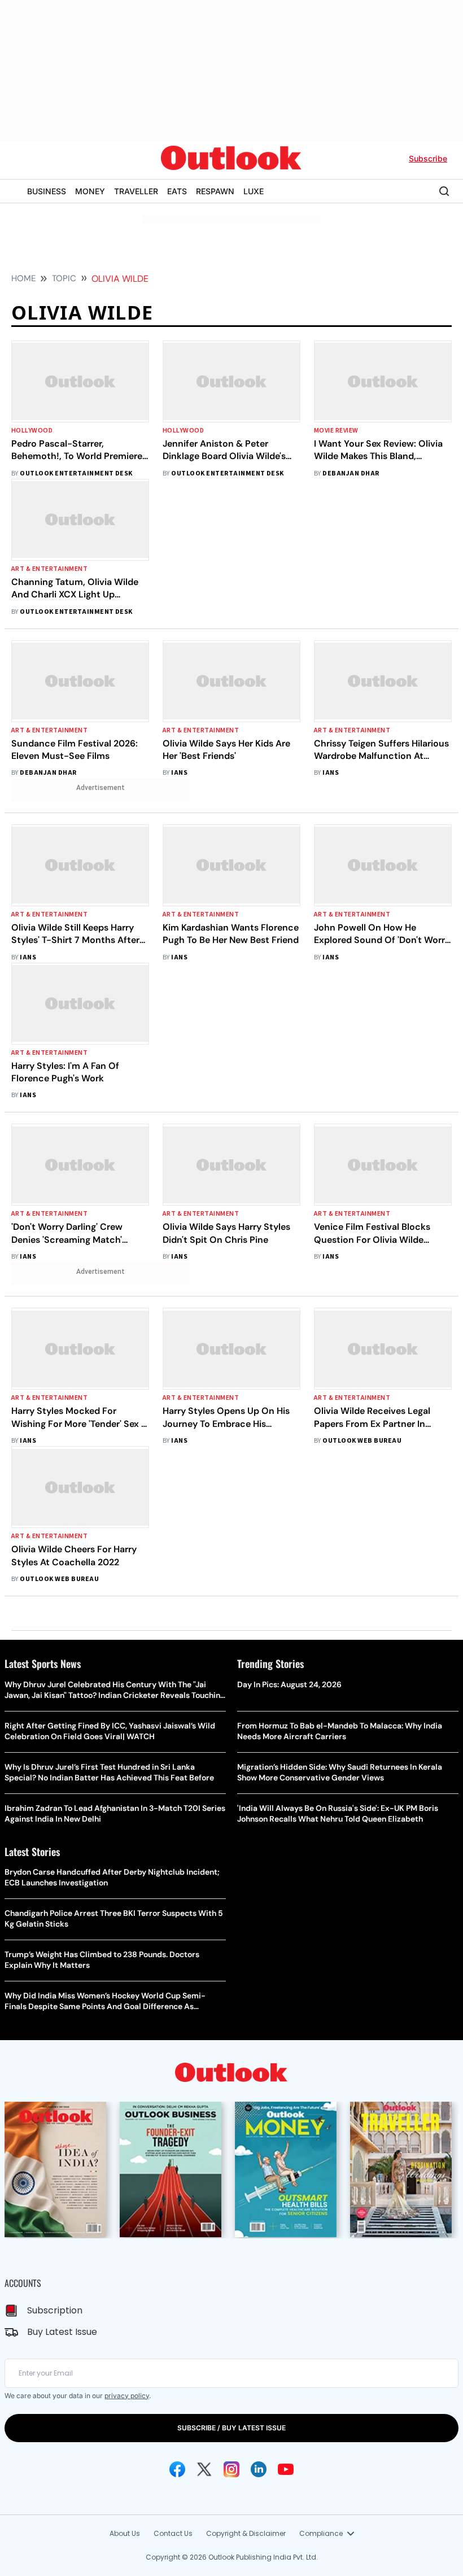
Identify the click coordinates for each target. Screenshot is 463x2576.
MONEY (90, 191)
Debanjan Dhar (351, 473)
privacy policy (127, 2396)
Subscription (55, 2310)
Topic (64, 278)
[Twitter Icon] (204, 2469)
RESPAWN (215, 191)
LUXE (254, 191)
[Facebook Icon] (177, 2469)
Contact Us (173, 2533)
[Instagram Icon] (231, 2469)
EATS (177, 191)
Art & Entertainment (49, 569)
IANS (179, 773)
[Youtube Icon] (286, 2469)
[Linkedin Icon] (259, 2469)
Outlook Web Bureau (362, 1441)
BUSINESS (47, 191)
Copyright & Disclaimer (246, 2533)
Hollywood (32, 431)
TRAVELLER (136, 191)
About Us (125, 2533)
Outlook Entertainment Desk (76, 473)
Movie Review (336, 431)
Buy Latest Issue (62, 2332)
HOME (23, 278)
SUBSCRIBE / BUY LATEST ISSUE (231, 2428)
